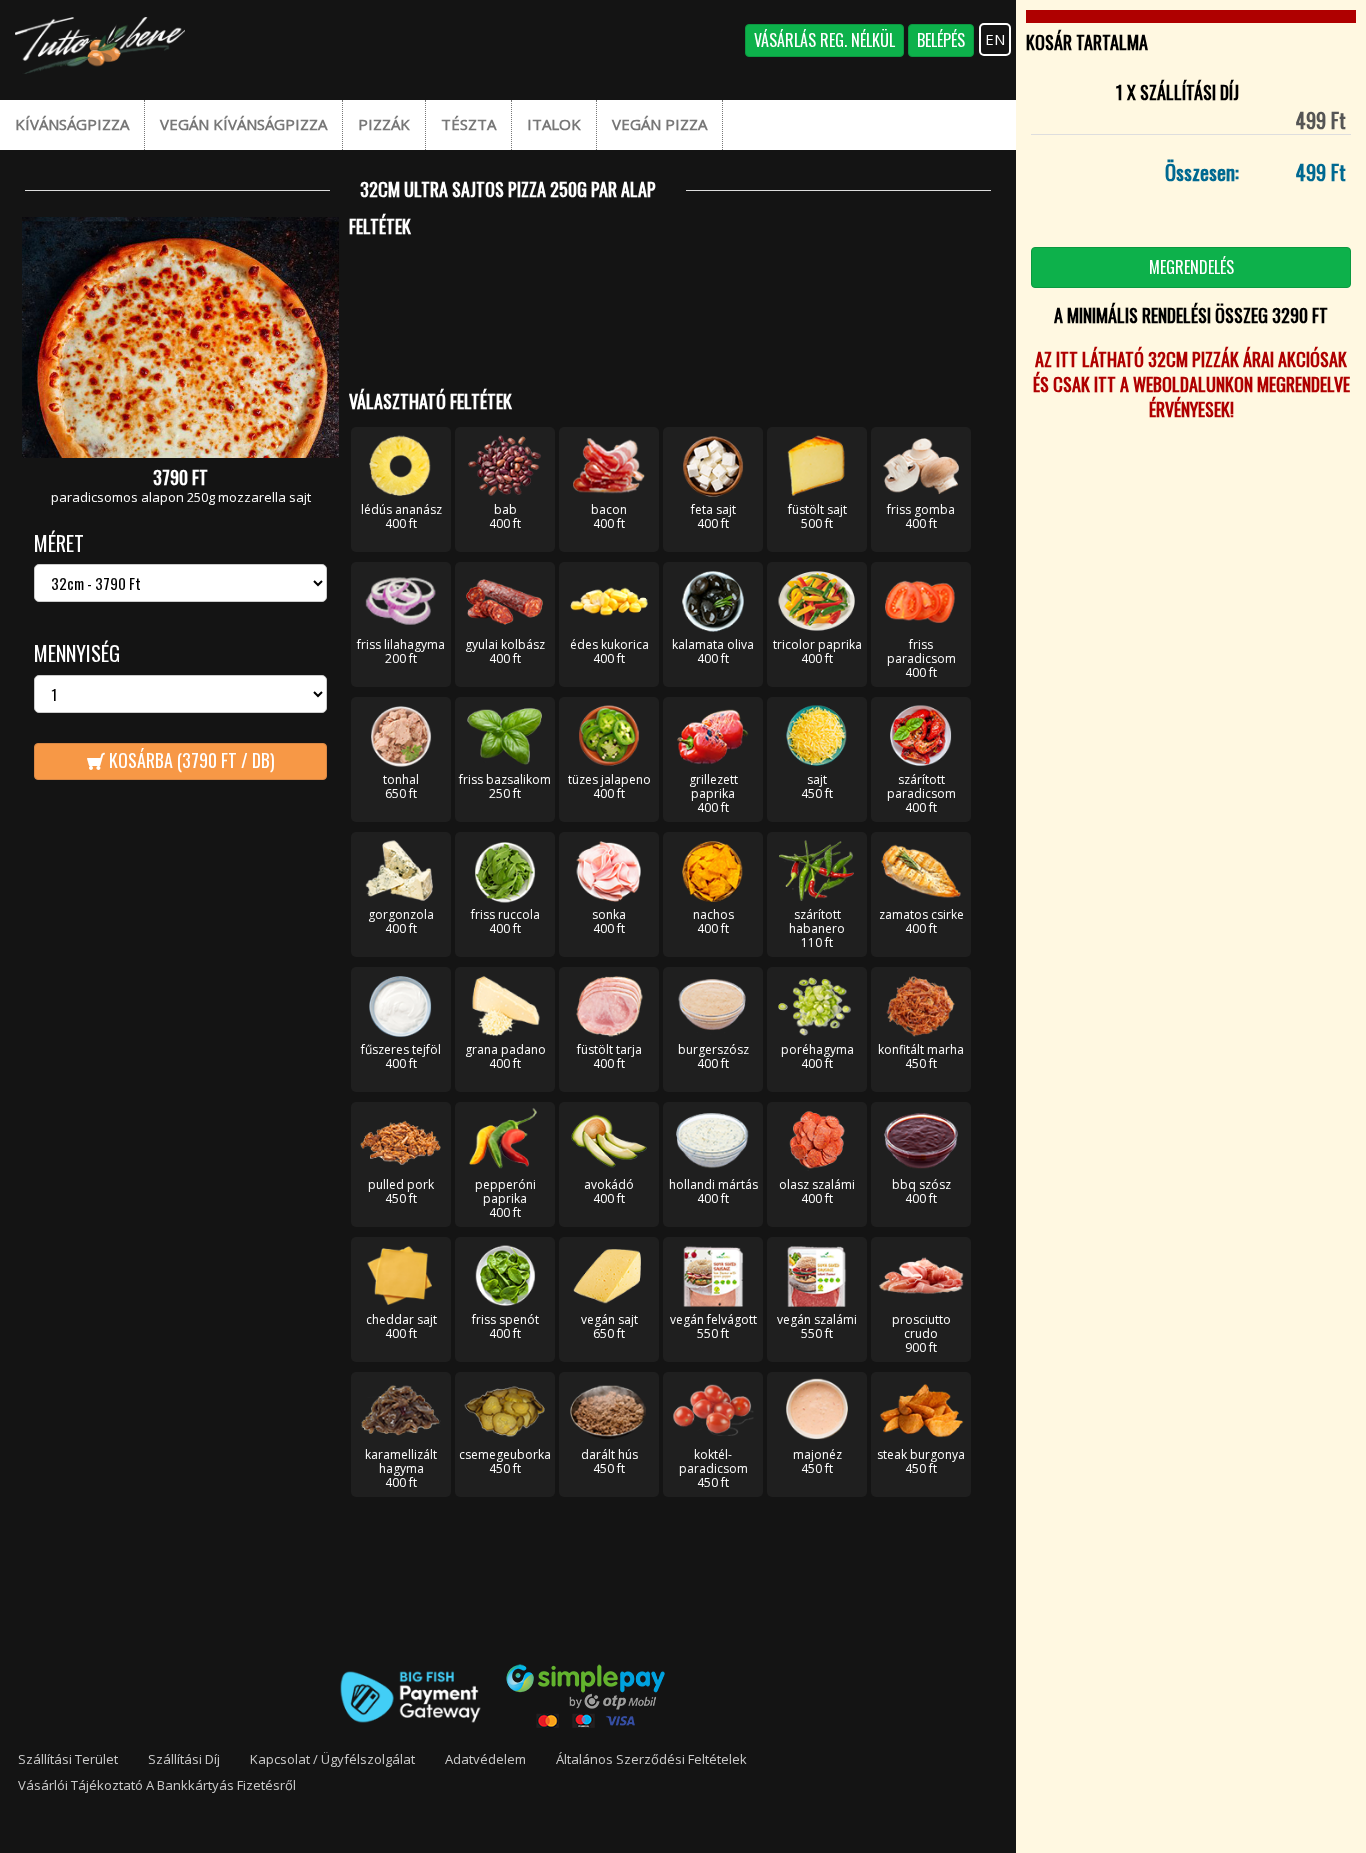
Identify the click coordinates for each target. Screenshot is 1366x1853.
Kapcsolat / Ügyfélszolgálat (332, 1759)
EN (995, 39)
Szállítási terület (68, 1759)
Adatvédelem (485, 1759)
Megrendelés (1191, 267)
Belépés (941, 40)
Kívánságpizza (72, 124)
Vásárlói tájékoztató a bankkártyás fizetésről (157, 1785)
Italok (554, 124)
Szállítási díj (184, 1759)
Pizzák (384, 124)
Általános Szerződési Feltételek (651, 1759)
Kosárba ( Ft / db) (190, 760)
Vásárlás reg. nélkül (824, 40)
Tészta (468, 124)
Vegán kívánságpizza (243, 124)
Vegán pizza (659, 124)
